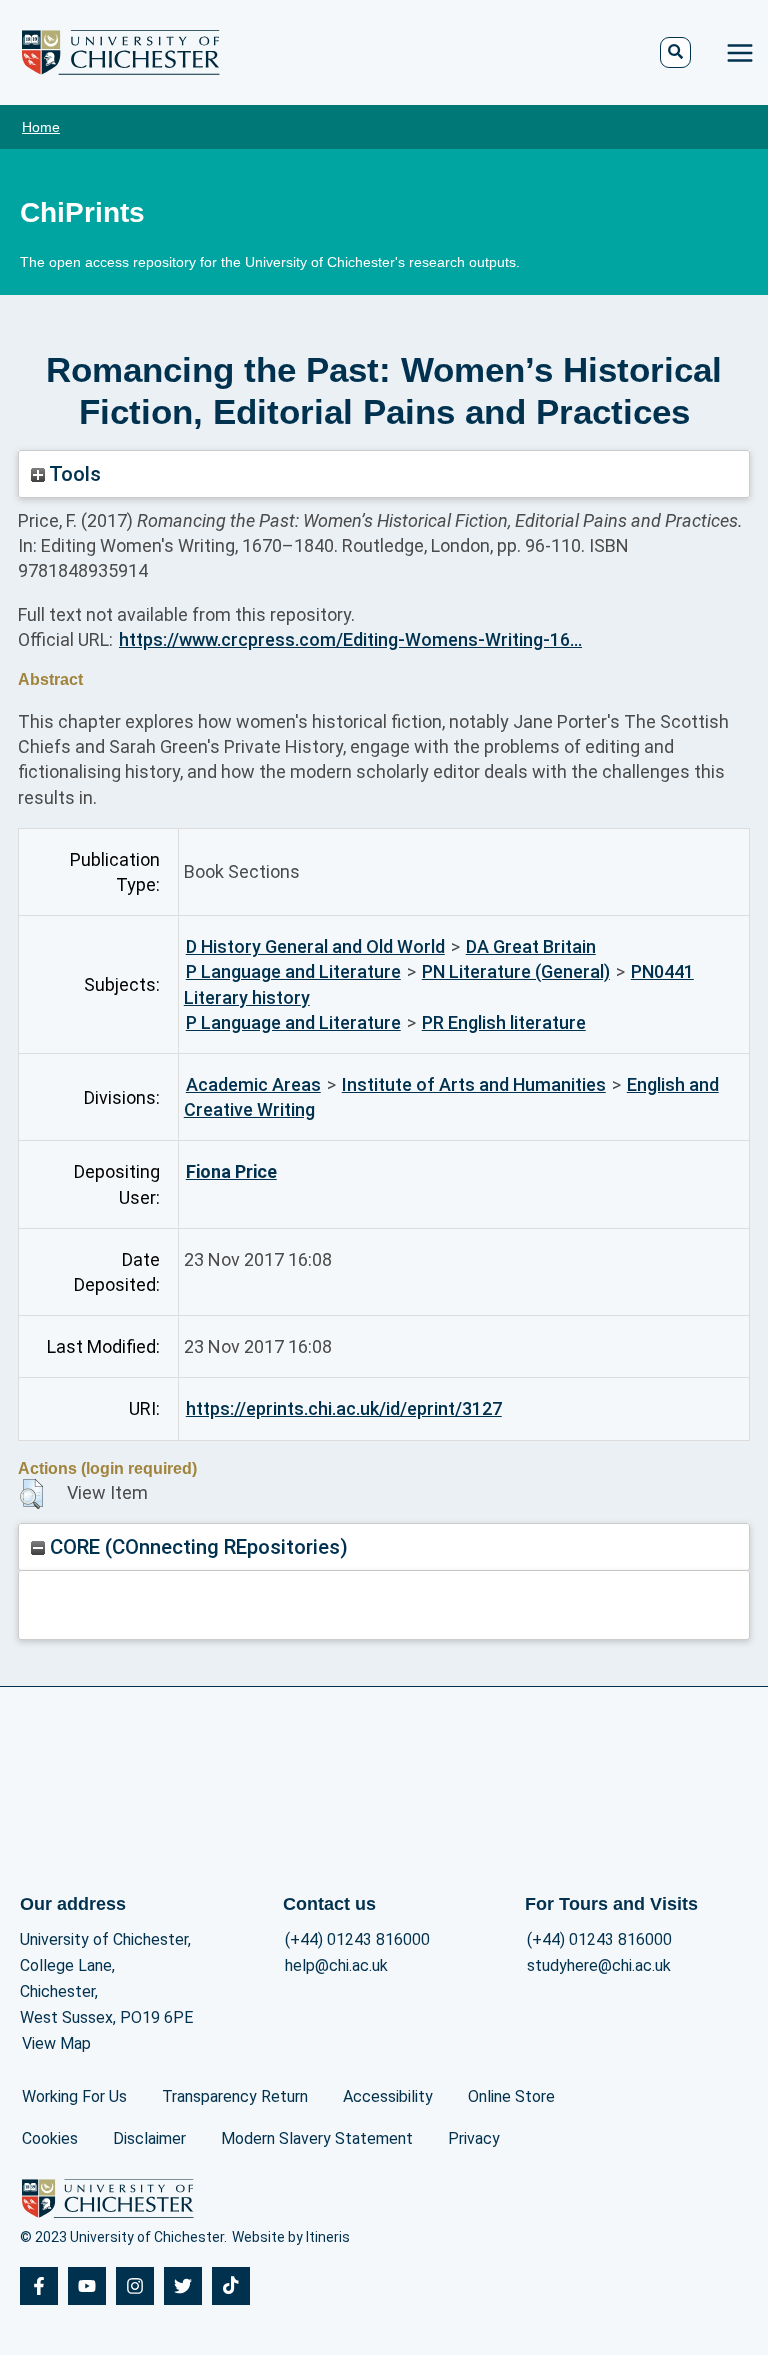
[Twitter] (183, 2286)
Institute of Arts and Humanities (474, 1084)
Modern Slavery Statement (317, 2138)
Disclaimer (149, 2138)
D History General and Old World (315, 946)
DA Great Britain (531, 946)
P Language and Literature (293, 971)
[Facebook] (39, 2286)
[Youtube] (87, 2286)
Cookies (50, 2138)
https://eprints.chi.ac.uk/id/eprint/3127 (344, 1408)
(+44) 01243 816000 (357, 1939)
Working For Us (74, 2096)
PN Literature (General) (516, 971)
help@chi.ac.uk (336, 1965)
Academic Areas (253, 1084)
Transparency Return (235, 2096)
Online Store (511, 2096)
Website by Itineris (291, 2237)
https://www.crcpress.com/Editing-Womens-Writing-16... (350, 639)
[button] (31, 1494)
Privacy (474, 2138)
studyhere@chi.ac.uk (599, 1965)
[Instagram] (135, 2286)
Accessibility (388, 2096)
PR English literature (504, 1022)
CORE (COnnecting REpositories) (196, 1547)
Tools (73, 474)
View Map (56, 2043)
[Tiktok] (231, 2286)
